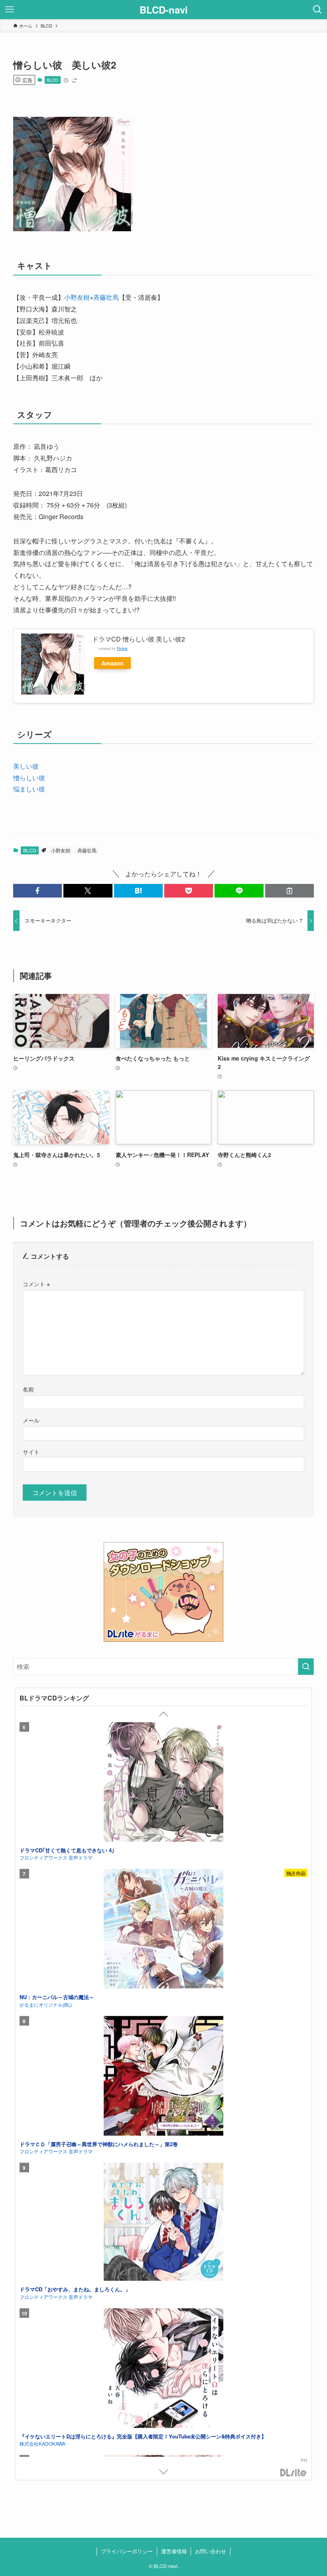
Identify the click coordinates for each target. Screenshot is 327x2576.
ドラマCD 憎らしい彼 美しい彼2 (139, 639)
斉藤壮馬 (106, 297)
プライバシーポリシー (127, 2551)
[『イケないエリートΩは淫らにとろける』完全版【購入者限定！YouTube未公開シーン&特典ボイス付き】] (163, 2369)
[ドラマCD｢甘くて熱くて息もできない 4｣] (163, 1783)
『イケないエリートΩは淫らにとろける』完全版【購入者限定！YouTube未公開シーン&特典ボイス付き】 (143, 2436)
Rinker (122, 648)
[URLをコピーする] (290, 891)
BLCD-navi (164, 10)
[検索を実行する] (306, 1667)
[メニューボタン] (10, 10)
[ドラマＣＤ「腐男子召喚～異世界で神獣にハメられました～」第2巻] (163, 2077)
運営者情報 (174, 2551)
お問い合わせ (211, 2551)
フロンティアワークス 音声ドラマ (56, 1857)
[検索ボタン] (317, 10)
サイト (31, 1451)
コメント (36, 1284)
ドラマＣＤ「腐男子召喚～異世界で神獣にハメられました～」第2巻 (99, 2144)
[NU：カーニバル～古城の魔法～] (163, 1930)
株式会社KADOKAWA (42, 2443)
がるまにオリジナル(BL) (46, 2004)
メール (31, 1420)
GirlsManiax (294, 2473)
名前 (28, 1389)
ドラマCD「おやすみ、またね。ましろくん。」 (75, 2289)
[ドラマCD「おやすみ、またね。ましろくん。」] (163, 2223)
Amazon (112, 663)
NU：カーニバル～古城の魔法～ (57, 1997)
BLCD (52, 80)
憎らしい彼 (29, 778)
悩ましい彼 (29, 789)
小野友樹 (77, 297)
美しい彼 (26, 766)
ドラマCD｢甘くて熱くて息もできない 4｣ (67, 1850)
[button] (37, 891)
